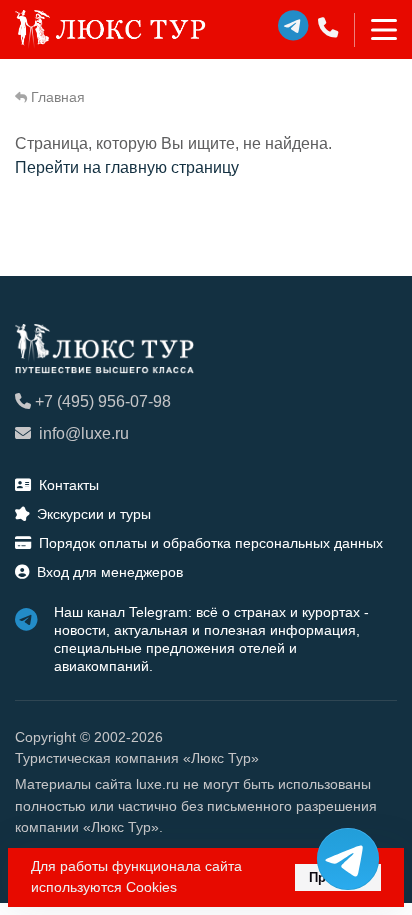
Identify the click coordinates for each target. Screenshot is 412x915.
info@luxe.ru (84, 433)
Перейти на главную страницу (127, 167)
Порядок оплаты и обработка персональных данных (211, 543)
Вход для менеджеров (110, 572)
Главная (58, 97)
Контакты (69, 485)
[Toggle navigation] (375, 30)
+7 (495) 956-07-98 (103, 401)
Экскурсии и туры (94, 514)
